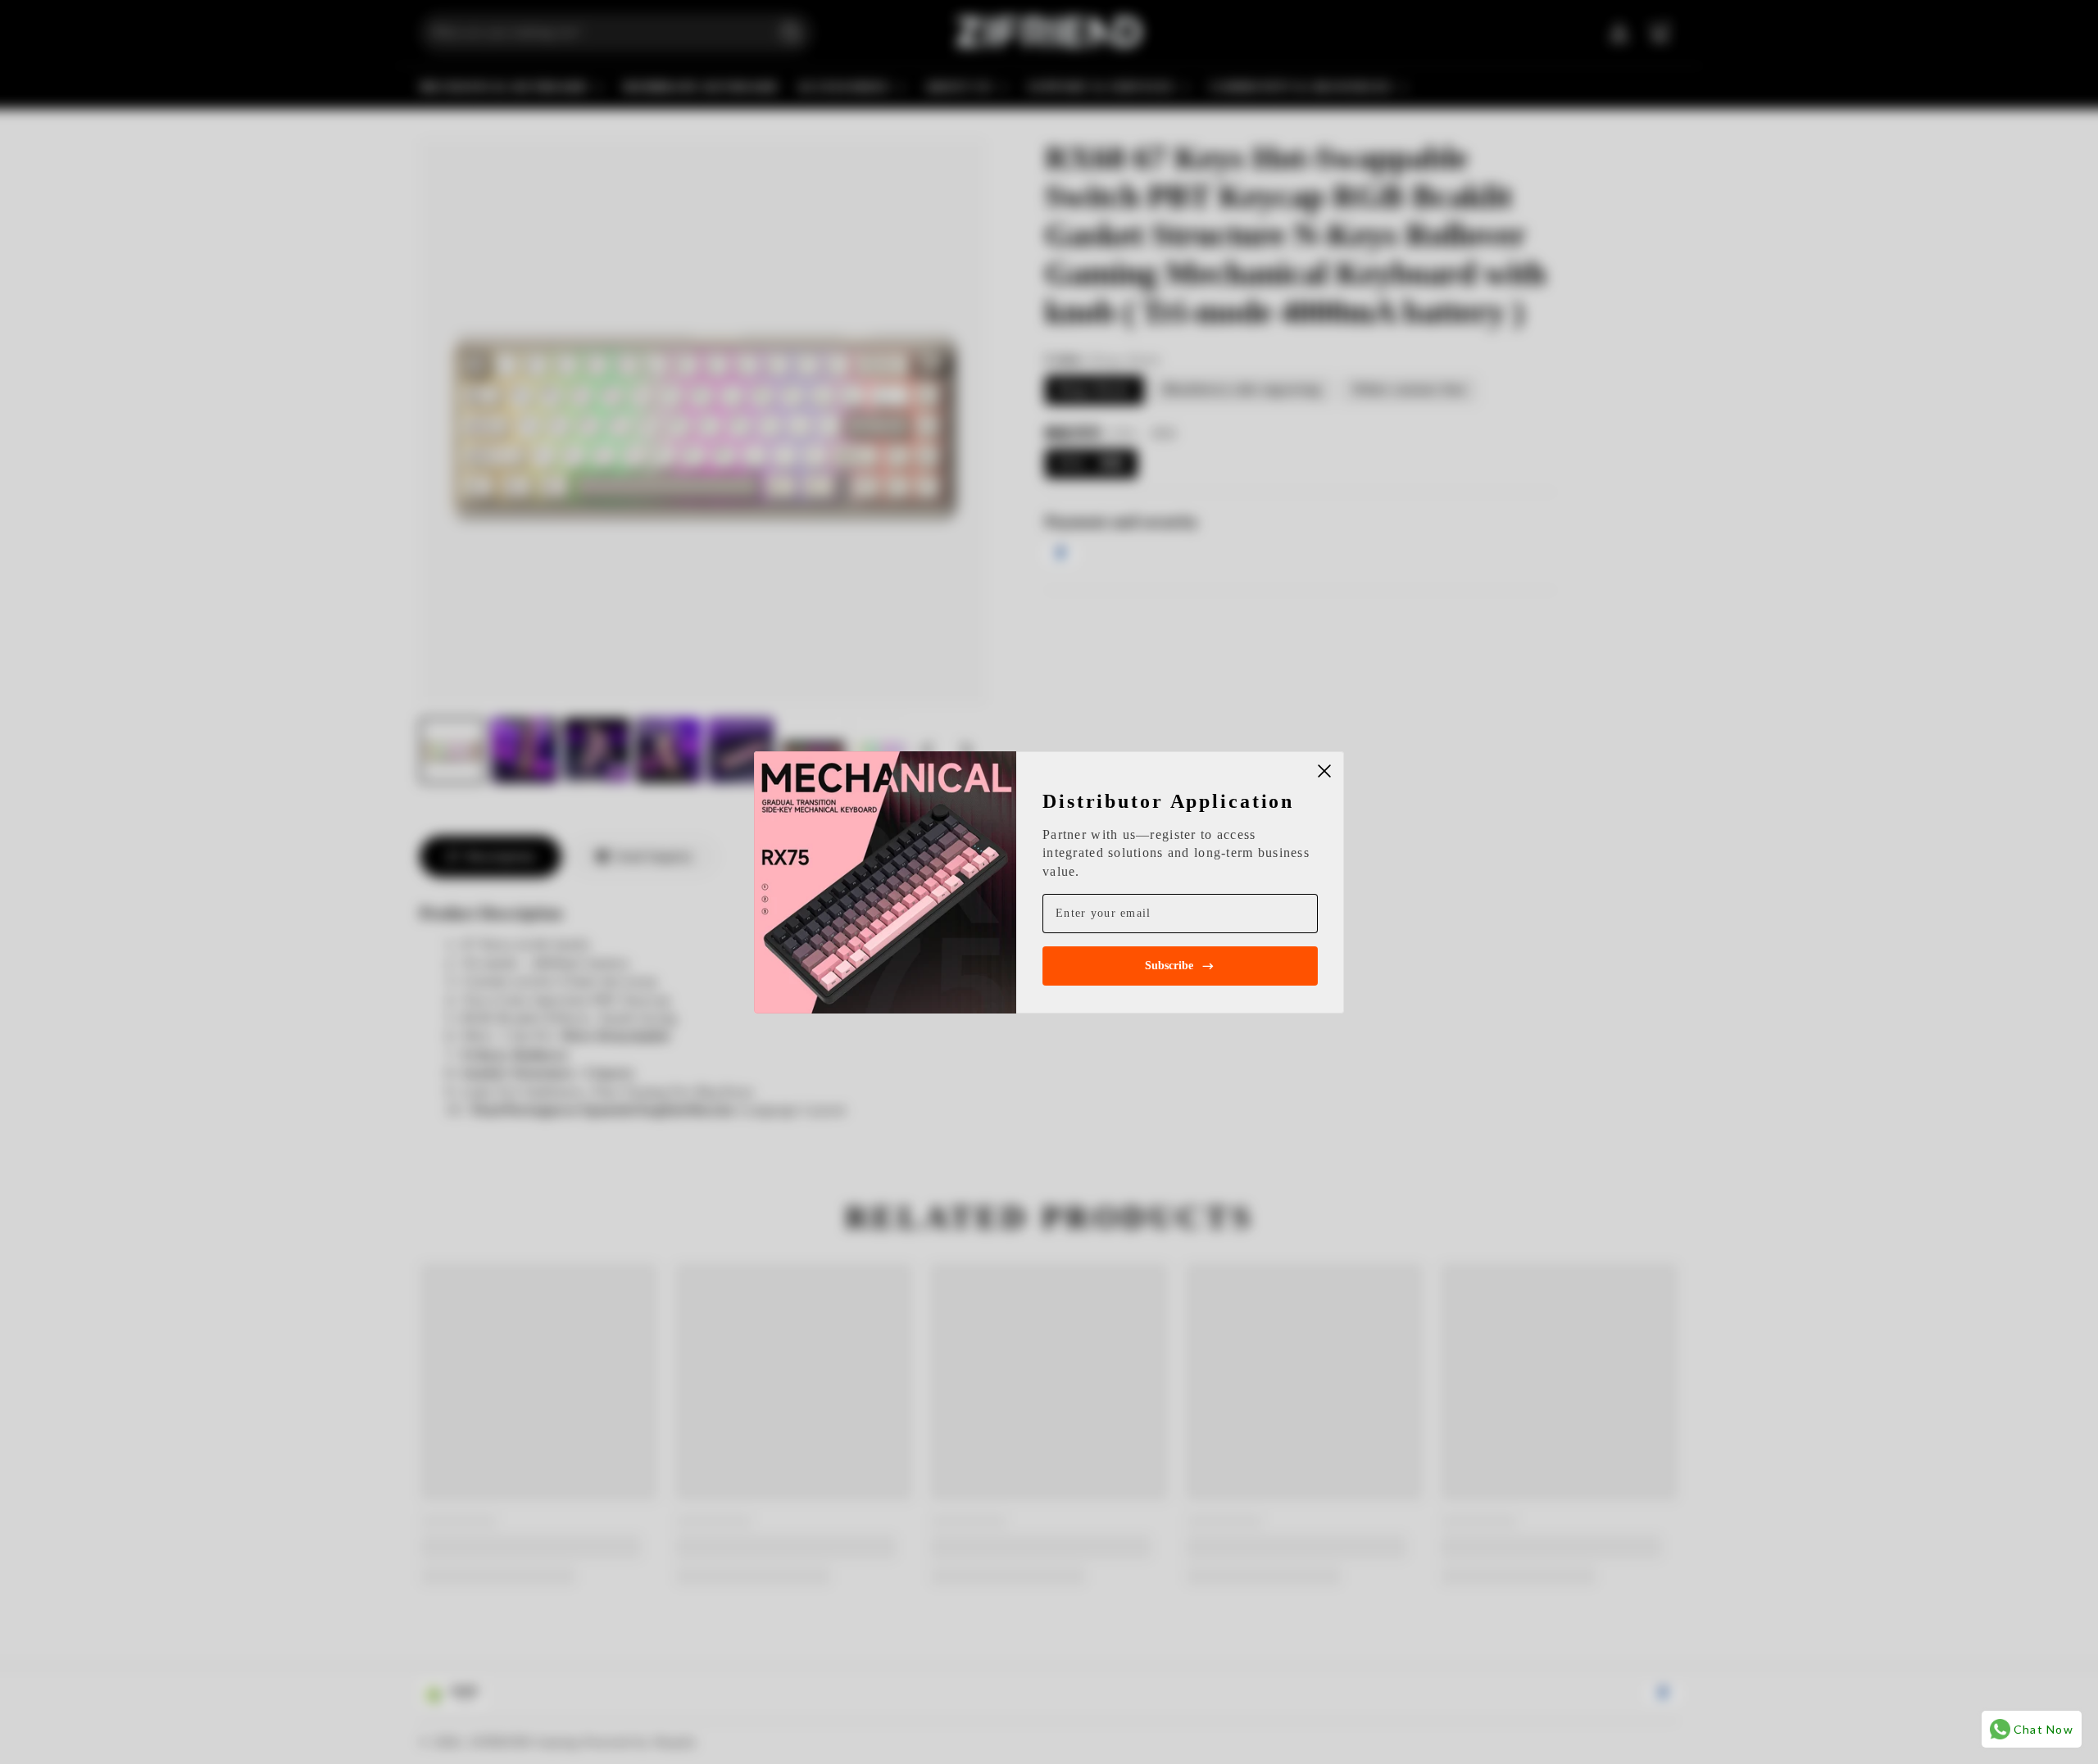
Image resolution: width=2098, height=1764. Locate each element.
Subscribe (1169, 966)
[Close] (1324, 771)
